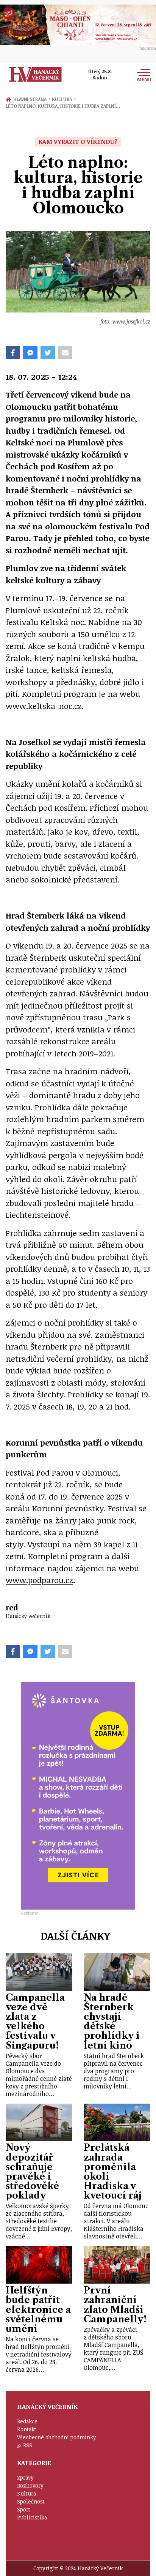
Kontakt (27, 2429)
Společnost (31, 2501)
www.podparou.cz (39, 1580)
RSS (28, 2445)
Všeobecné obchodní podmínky (57, 2437)
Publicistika (32, 2517)
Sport (24, 2509)
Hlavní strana (31, 99)
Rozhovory (30, 2485)
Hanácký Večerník (35, 74)
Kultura (64, 99)
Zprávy (25, 2477)
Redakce (27, 2421)
